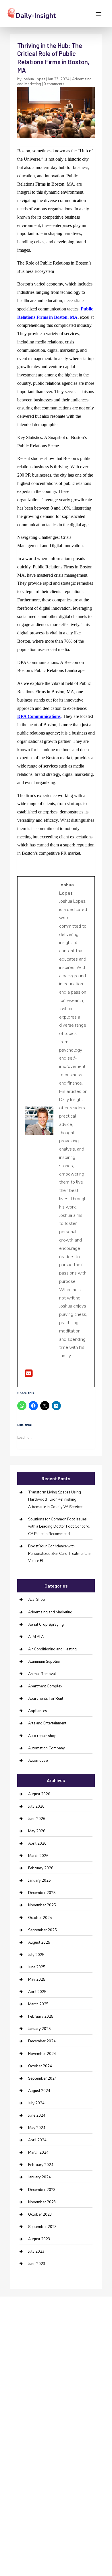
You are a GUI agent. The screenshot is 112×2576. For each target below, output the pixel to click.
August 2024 (39, 2091)
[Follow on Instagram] (35, 2363)
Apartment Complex (45, 1686)
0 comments (54, 84)
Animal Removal (42, 1674)
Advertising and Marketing (50, 1612)
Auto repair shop (42, 1736)
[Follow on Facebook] (12, 2363)
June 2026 (37, 1819)
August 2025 (39, 1942)
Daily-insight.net (75, 2408)
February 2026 (41, 1868)
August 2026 (39, 1794)
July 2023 (36, 2251)
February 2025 (41, 2016)
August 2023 (39, 2239)
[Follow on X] (23, 2363)
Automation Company (47, 1748)
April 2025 (37, 1992)
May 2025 (37, 1979)
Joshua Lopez (34, 79)
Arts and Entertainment (47, 1723)
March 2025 (38, 2004)
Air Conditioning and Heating (52, 1649)
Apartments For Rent (46, 1699)
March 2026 (38, 1856)
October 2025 (40, 1918)
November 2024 (42, 2054)
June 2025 (37, 1967)
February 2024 (41, 2165)
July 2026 (36, 1806)
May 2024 (37, 2128)
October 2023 (40, 2214)
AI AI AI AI (36, 1637)
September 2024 (43, 2078)
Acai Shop (37, 1600)
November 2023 (42, 2202)
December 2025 (42, 1893)
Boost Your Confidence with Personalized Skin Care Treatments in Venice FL (60, 1554)
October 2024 (40, 2066)
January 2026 (39, 1880)
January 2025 (39, 2029)
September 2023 (43, 2227)
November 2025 (42, 1905)
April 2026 (37, 1843)
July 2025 (36, 1955)
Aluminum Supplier (44, 1662)
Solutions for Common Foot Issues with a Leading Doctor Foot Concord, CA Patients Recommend (59, 1527)
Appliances (38, 1711)
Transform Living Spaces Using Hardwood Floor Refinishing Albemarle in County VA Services (56, 1500)
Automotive (38, 1761)
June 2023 (37, 2264)
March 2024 (38, 2153)
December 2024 (42, 2041)
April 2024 (37, 2140)
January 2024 (39, 2177)
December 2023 (42, 2190)
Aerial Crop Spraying (46, 1625)
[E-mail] (29, 1375)
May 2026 (37, 1831)
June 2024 (37, 2115)
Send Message (76, 2540)
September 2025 (43, 1930)
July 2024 (36, 2103)
